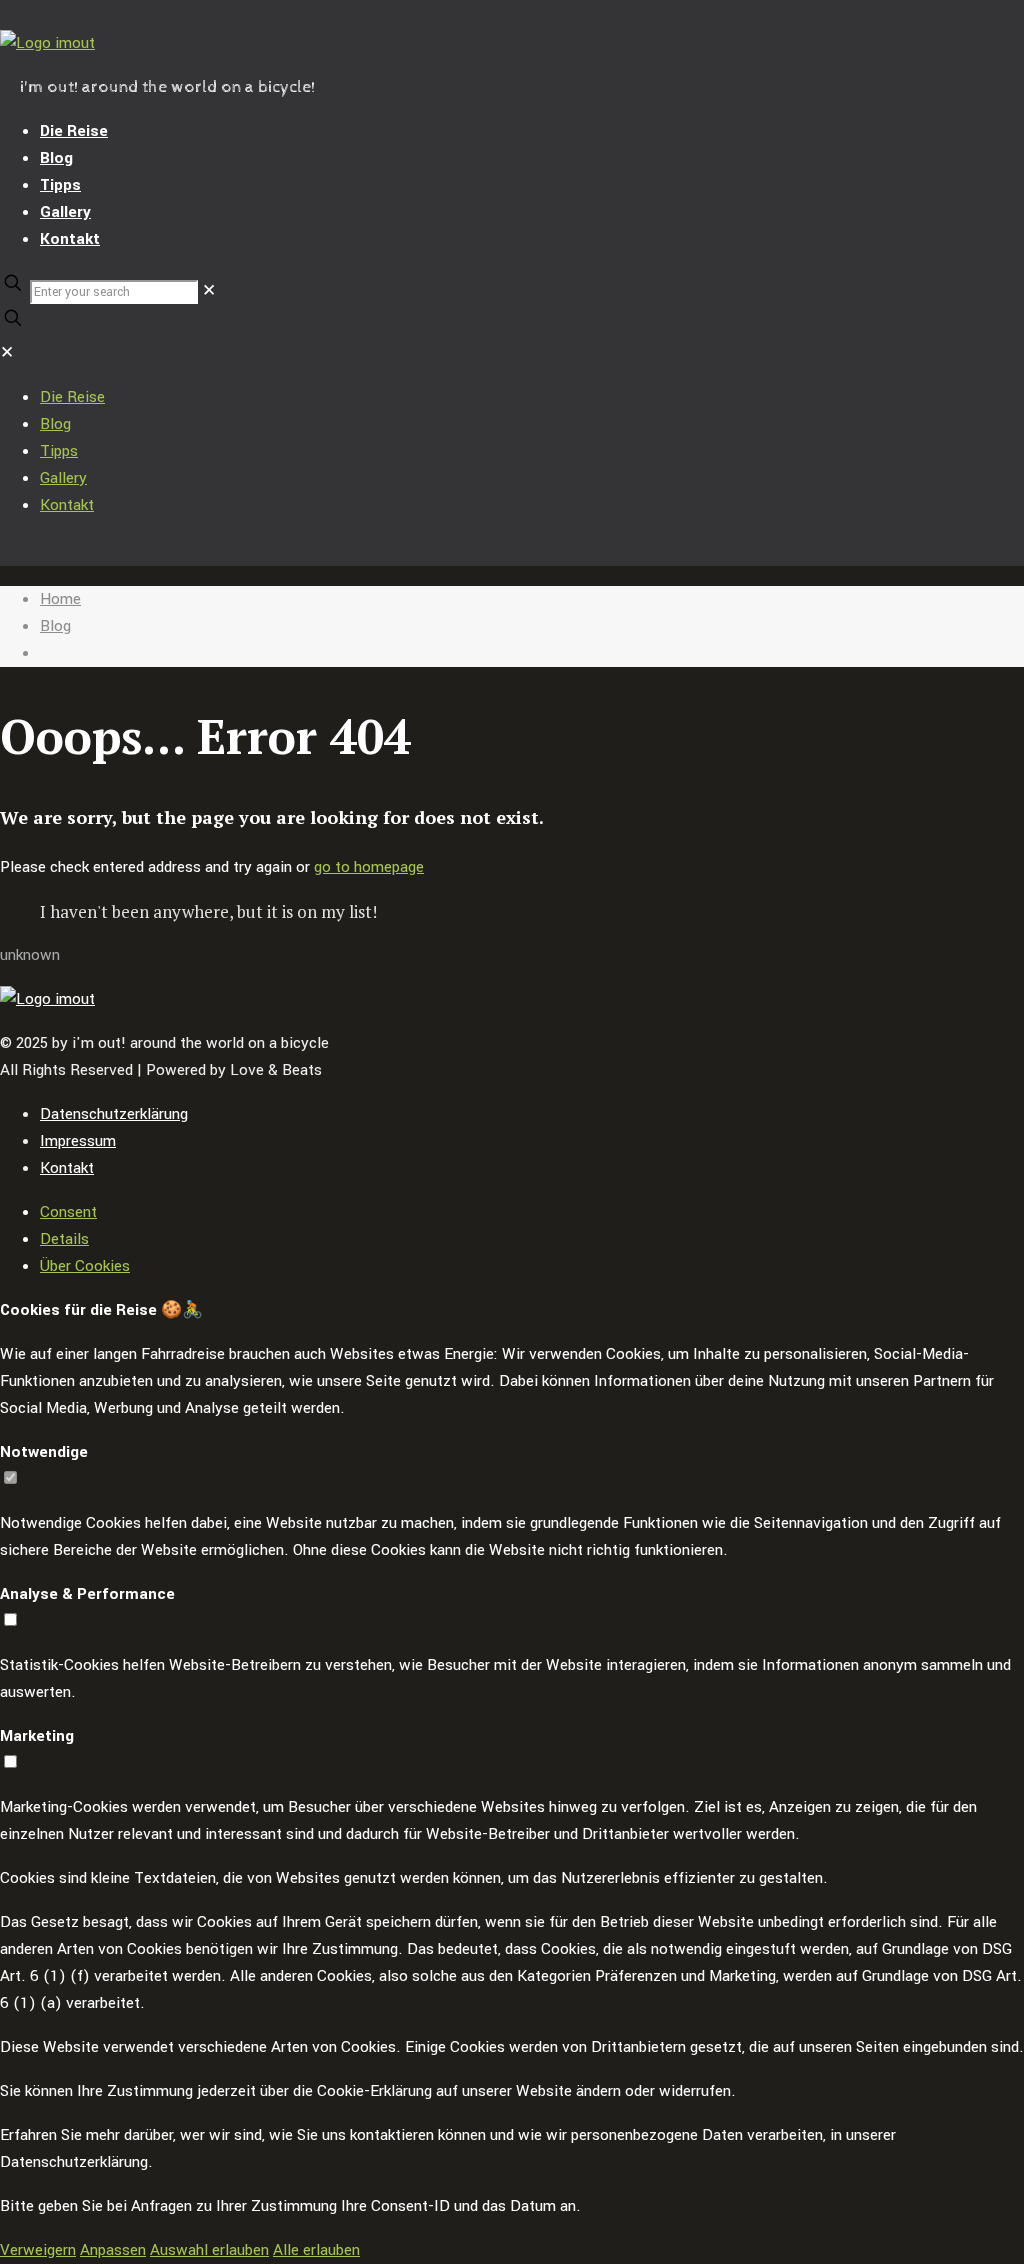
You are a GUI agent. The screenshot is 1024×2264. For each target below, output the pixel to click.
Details (64, 1239)
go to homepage (369, 867)
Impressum (78, 1141)
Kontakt (67, 1168)
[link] (209, 291)
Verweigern (38, 2250)
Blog (55, 626)
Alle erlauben (316, 2250)
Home (60, 599)
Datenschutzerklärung (114, 1114)
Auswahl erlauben (209, 2250)
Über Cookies (85, 1266)
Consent (68, 1212)
